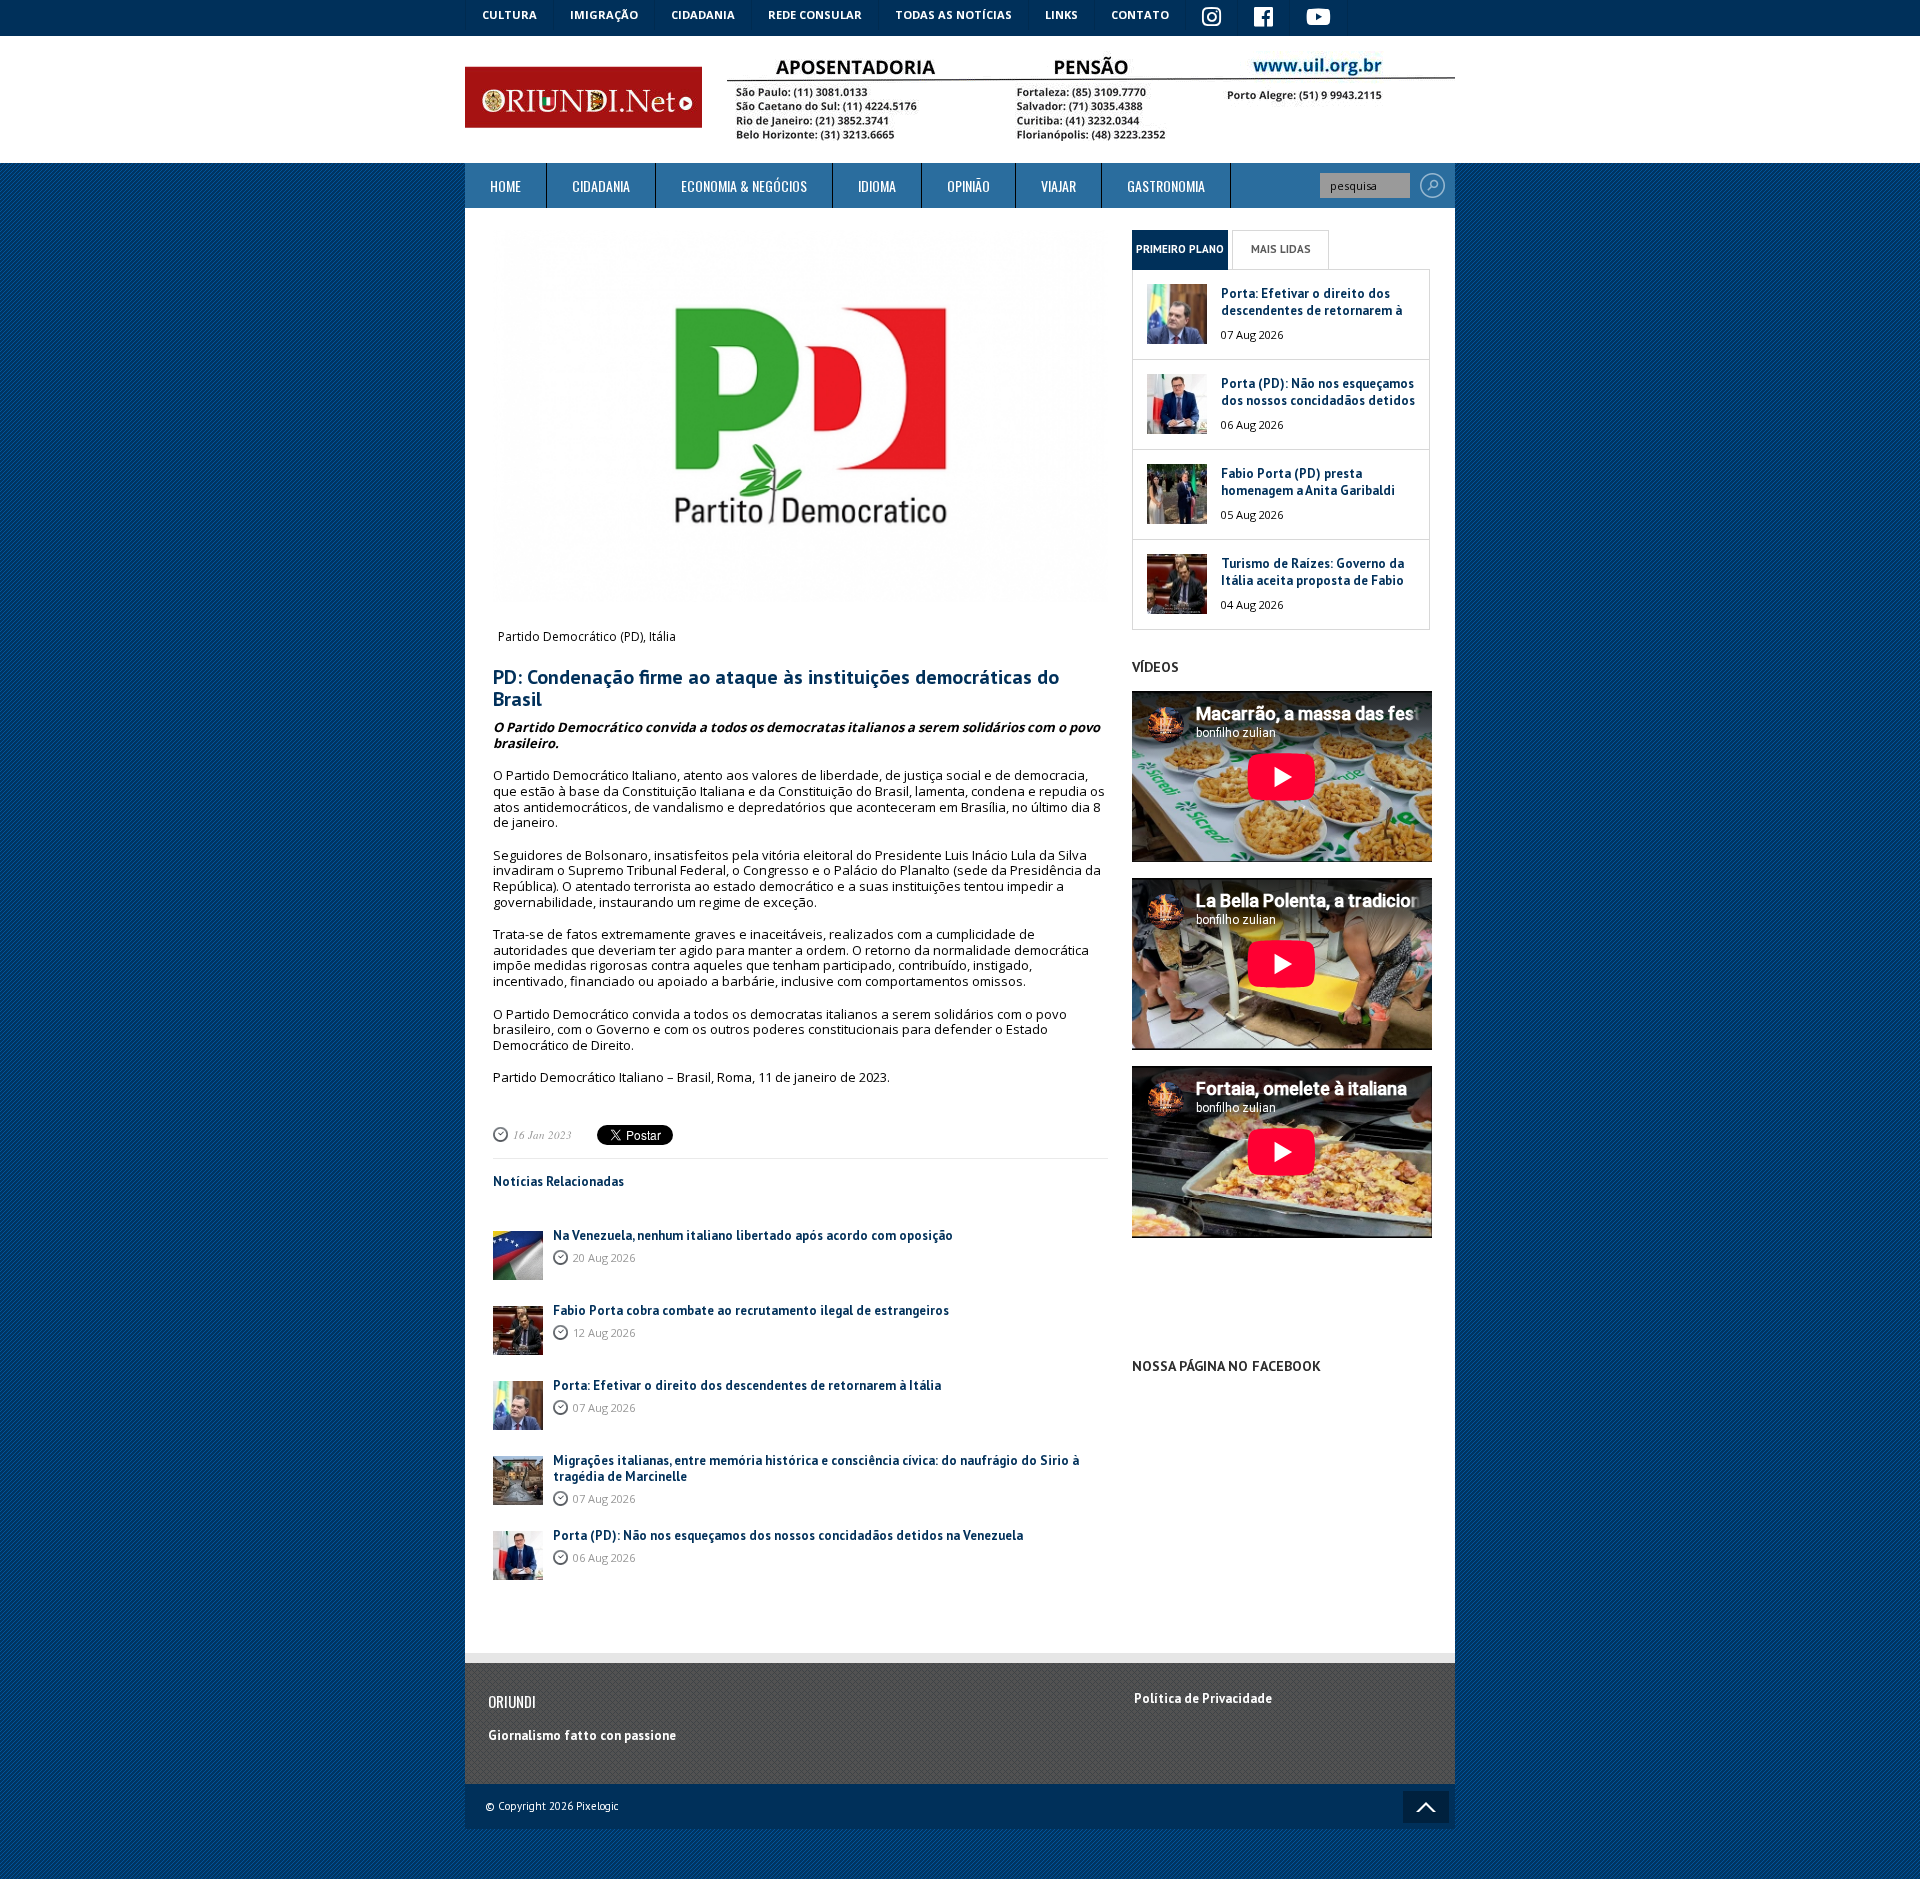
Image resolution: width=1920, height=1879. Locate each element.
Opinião (968, 185)
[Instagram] (1212, 18)
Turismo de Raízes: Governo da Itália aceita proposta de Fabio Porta (1312, 580)
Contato (1140, 14)
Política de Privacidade (1203, 1698)
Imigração (604, 14)
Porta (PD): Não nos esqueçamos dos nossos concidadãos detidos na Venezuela (788, 1535)
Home (505, 185)
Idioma (877, 185)
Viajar (1058, 185)
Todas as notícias (953, 14)
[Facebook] (1264, 18)
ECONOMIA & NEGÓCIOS (744, 185)
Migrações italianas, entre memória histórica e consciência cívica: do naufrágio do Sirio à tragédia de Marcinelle (816, 1468)
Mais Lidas (1281, 249)
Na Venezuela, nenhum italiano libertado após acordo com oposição (753, 1235)
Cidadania (703, 14)
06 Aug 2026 (604, 1557)
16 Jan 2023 (542, 1134)
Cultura (509, 14)
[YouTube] (1319, 18)
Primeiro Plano (1180, 249)
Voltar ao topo (1426, 1807)
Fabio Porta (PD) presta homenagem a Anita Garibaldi (1308, 482)
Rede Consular (815, 14)
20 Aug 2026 (604, 1257)
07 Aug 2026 (604, 1407)
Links (1061, 14)
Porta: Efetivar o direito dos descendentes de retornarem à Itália (747, 1385)
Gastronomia (1166, 185)
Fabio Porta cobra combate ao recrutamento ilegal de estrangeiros (751, 1310)
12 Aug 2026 (604, 1332)
